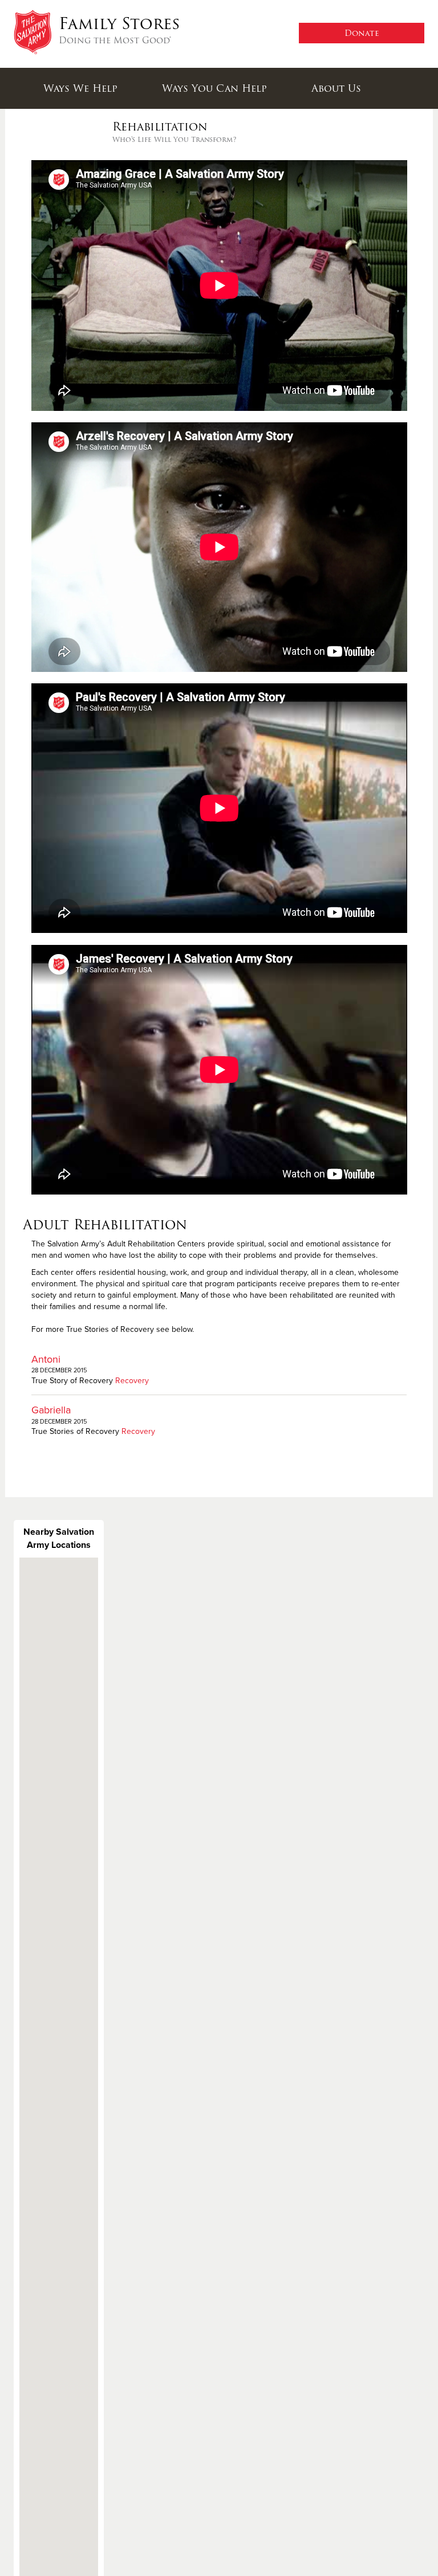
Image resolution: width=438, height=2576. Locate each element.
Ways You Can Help (214, 88)
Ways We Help (80, 88)
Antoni (46, 1359)
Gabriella (51, 1410)
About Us (336, 88)
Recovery (132, 1381)
